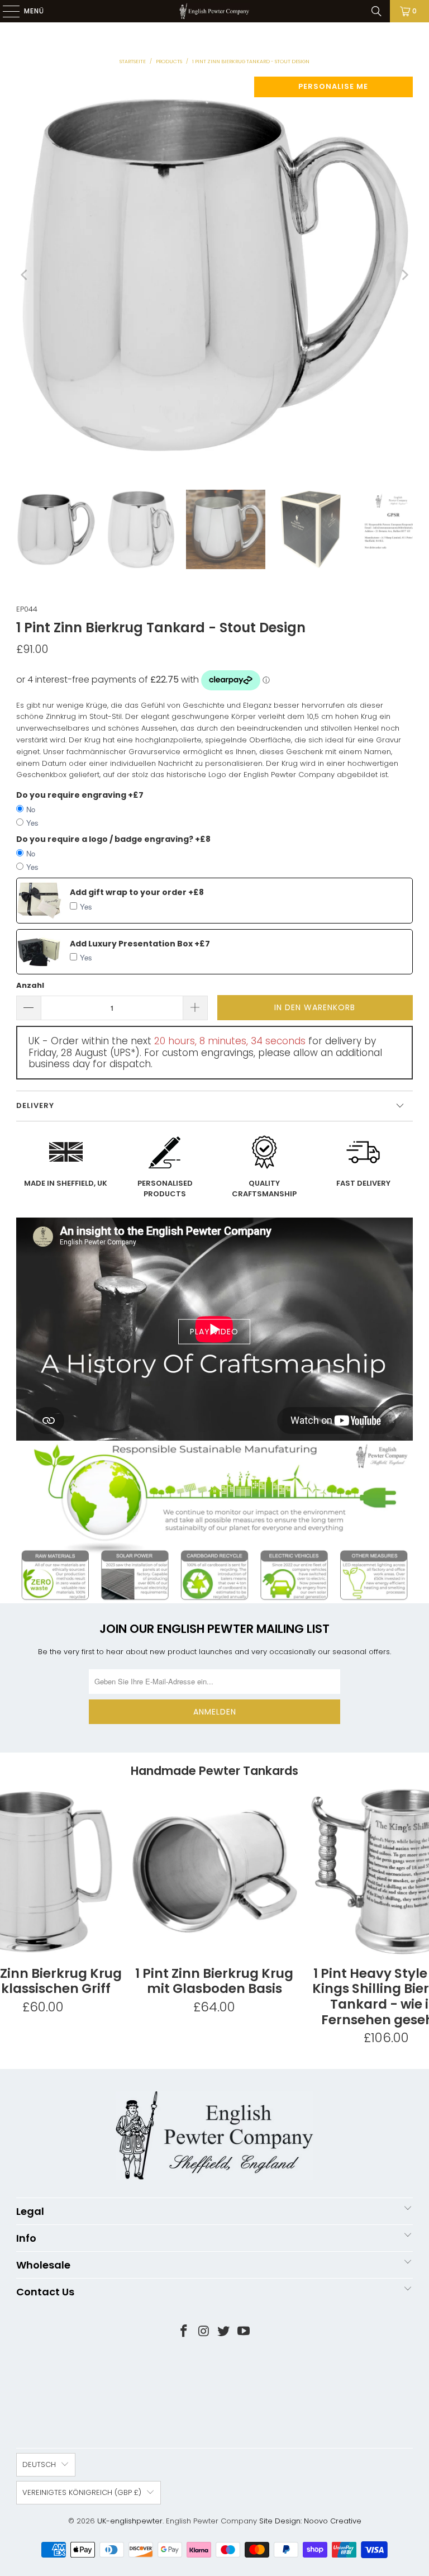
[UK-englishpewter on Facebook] (184, 2332)
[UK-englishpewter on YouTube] (244, 2332)
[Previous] (25, 275)
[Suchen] (376, 11)
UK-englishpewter (130, 2521)
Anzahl (30, 985)
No (31, 809)
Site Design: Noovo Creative (310, 2521)
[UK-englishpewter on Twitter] (224, 2332)
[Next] (404, 275)
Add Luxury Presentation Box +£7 (140, 944)
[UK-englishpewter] (214, 11)
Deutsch (39, 2464)
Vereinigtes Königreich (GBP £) (82, 2492)
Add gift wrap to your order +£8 (137, 892)
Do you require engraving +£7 (80, 795)
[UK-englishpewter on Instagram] (204, 2332)
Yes (32, 823)
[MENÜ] (6, 11)
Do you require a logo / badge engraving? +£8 (113, 839)
